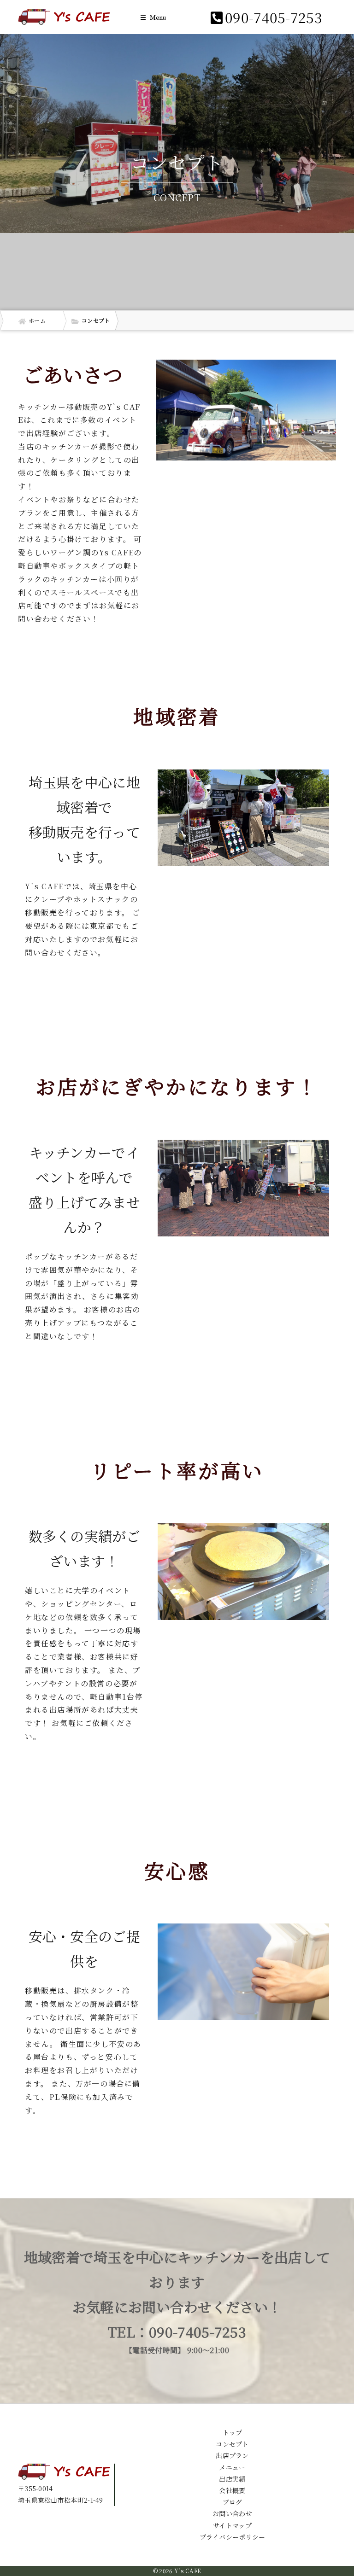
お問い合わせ (232, 2513)
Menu (157, 18)
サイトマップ (232, 2525)
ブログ (233, 2502)
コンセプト (232, 2444)
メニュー (232, 2467)
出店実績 (232, 2479)
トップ (233, 2432)
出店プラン (232, 2455)
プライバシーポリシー (233, 2537)
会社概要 (232, 2490)
